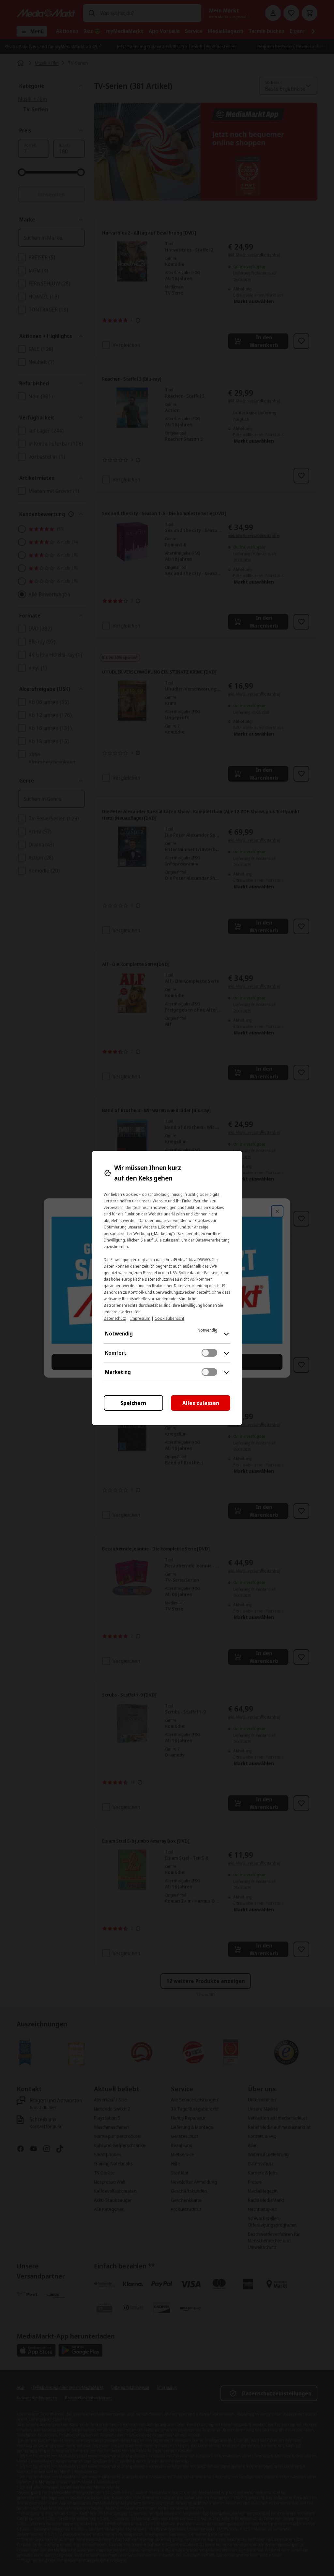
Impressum (140, 1318)
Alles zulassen (201, 1403)
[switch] (209, 1353)
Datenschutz (115, 1318)
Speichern (133, 1403)
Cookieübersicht (169, 1318)
